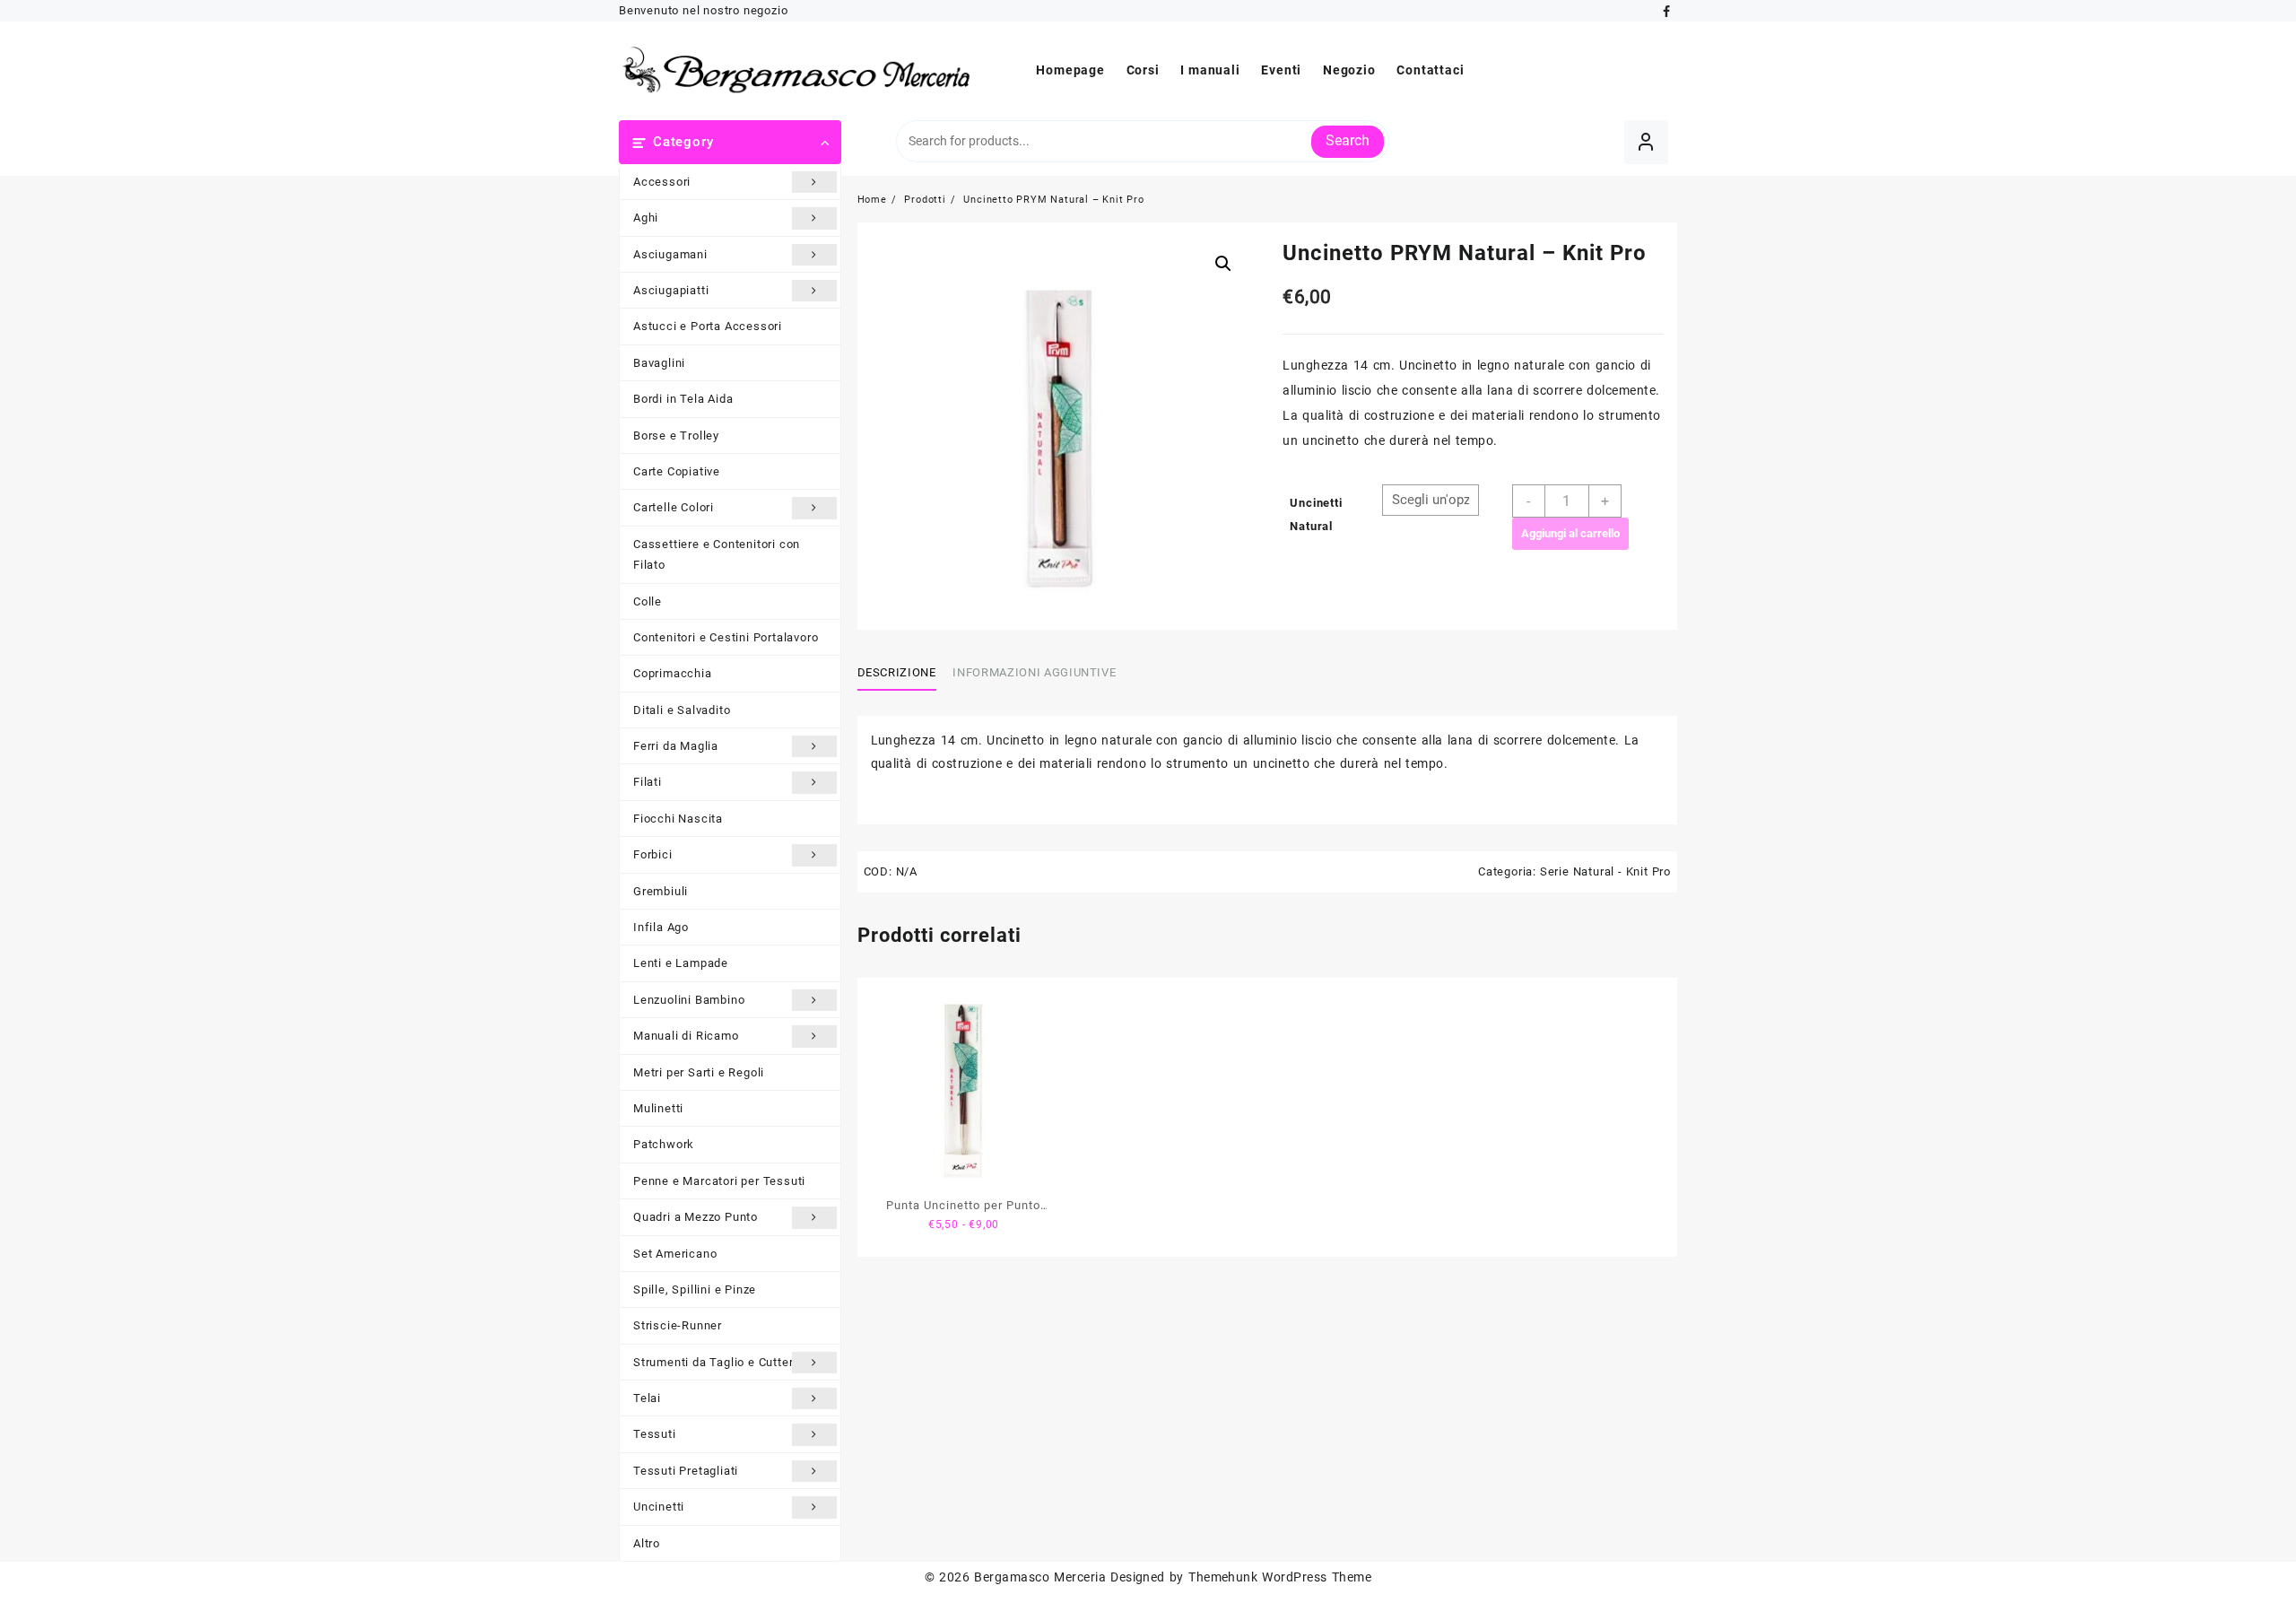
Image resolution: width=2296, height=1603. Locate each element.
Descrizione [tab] (897, 672)
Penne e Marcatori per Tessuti (719, 1181)
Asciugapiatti (671, 290)
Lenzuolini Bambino (689, 1000)
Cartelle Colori (674, 507)
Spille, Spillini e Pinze (695, 1289)
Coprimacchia (673, 673)
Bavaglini (659, 363)
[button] (1223, 264)
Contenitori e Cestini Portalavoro (726, 637)
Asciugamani (670, 254)
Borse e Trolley (676, 436)
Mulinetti (658, 1108)
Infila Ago (661, 927)
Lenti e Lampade (681, 963)
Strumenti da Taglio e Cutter (713, 1362)
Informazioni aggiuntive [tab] (1034, 672)
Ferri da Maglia (676, 746)
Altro (647, 1543)
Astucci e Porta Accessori (708, 326)
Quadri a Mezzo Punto (696, 1217)
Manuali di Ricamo (686, 1036)
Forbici (653, 854)
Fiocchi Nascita (678, 819)
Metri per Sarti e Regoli (699, 1072)
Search (1348, 140)
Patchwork (664, 1144)
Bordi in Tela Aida (683, 399)
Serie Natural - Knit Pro (1605, 871)
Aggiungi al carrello (1570, 533)
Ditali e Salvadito (682, 710)
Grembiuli (661, 891)
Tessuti (655, 1434)
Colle (648, 601)
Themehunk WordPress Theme (1280, 1577)
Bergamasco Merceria (1040, 1577)
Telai (647, 1398)
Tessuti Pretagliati (686, 1471)
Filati (648, 782)
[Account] (1646, 142)
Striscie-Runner (678, 1325)
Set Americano (675, 1254)
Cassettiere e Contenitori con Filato (717, 554)
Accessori (662, 182)
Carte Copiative (677, 471)
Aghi (646, 218)
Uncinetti (659, 1507)
